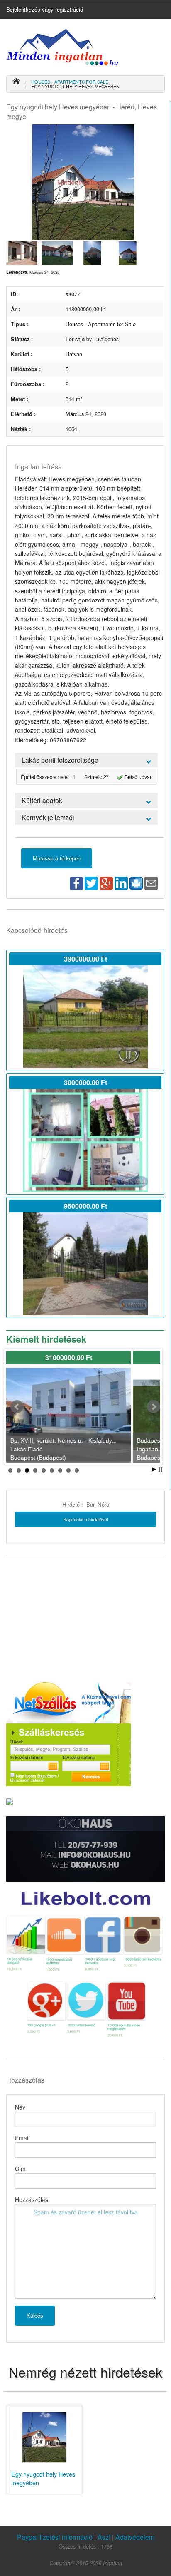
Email (22, 2138)
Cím (20, 2169)
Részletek (85, 1017)
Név (20, 2107)
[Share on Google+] (106, 882)
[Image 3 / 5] (57, 252)
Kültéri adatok (42, 800)
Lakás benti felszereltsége (60, 760)
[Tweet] (91, 882)
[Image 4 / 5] (92, 252)
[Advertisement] (68, 1618)
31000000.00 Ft (69, 1357)
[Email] (151, 882)
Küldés (35, 2315)
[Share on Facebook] (76, 882)
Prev (17, 1407)
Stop (160, 1469)
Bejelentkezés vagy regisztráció (45, 9)
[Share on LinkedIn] (121, 882)
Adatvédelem (135, 2537)
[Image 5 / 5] (128, 252)
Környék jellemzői (48, 817)
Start (154, 1469)
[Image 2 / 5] (22, 252)
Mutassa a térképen (57, 858)
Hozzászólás (32, 2199)
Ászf (104, 2537)
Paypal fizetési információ (56, 2537)
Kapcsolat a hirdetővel (86, 1519)
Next (154, 1407)
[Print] (136, 882)
